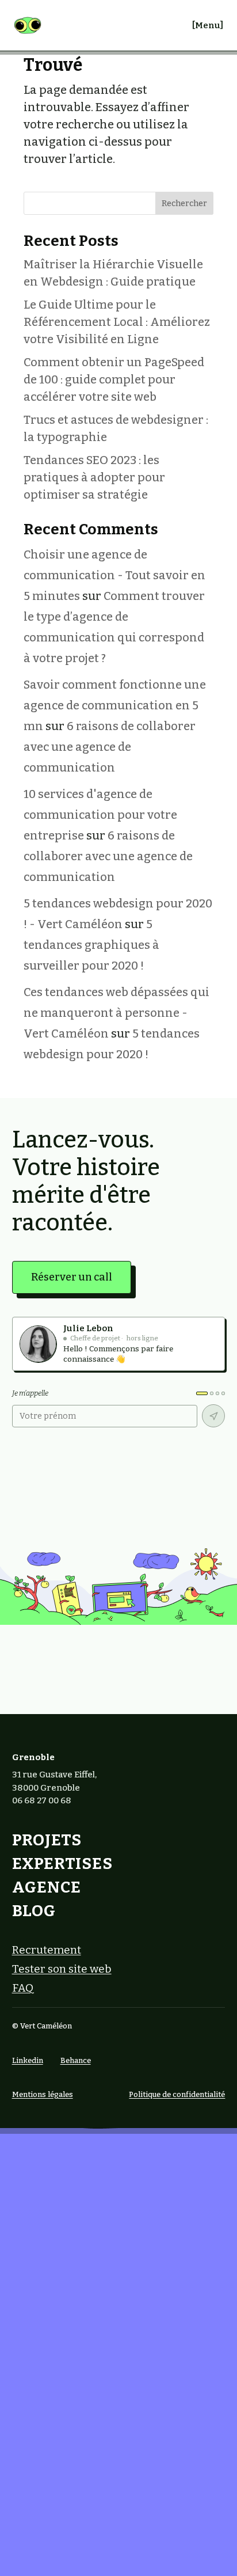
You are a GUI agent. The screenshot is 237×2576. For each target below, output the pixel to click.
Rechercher (184, 204)
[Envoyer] (213, 1416)
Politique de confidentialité (177, 2094)
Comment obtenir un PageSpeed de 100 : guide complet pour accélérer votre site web (114, 379)
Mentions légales (43, 2094)
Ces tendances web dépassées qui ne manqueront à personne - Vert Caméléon (116, 1013)
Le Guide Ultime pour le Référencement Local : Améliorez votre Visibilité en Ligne (117, 322)
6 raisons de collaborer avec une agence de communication (110, 747)
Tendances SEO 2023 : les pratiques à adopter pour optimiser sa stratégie (94, 477)
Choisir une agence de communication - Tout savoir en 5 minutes (114, 575)
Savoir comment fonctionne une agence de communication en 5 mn (115, 705)
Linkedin (28, 2060)
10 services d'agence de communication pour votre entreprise (100, 815)
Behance (76, 2060)
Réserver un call (72, 1277)
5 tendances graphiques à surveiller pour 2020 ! (91, 945)
